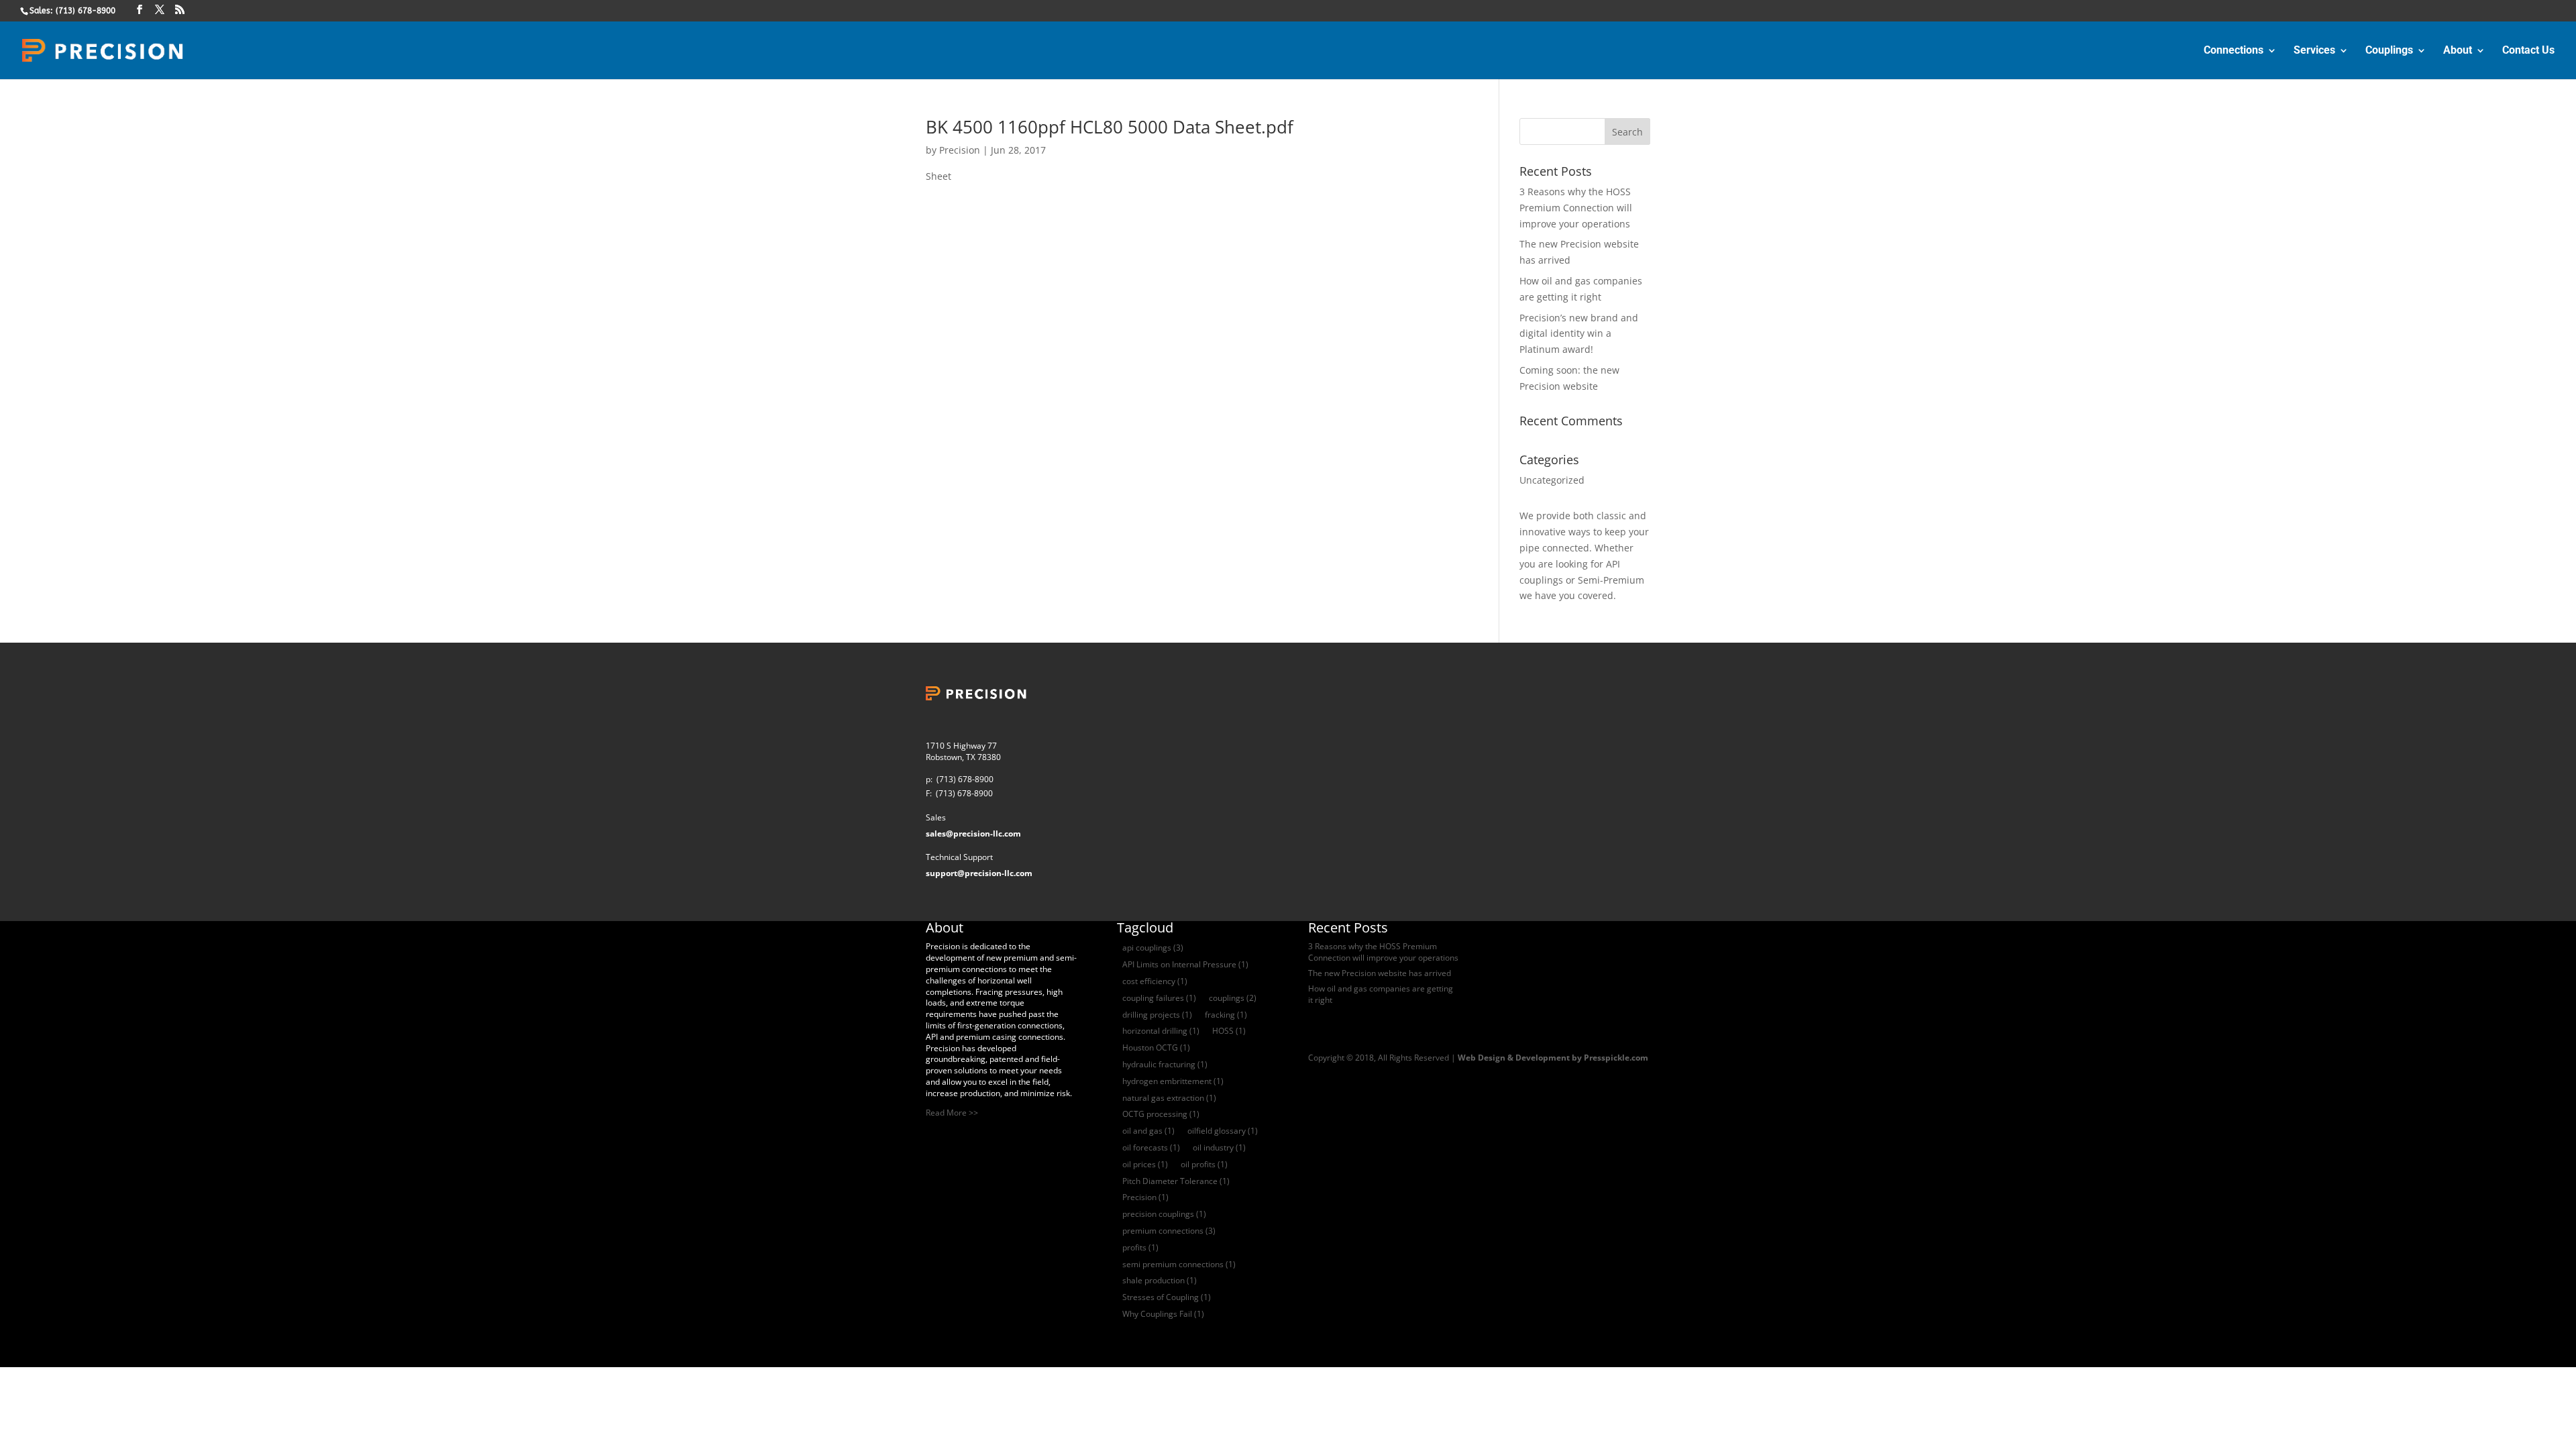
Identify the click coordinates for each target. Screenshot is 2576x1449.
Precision (960, 150)
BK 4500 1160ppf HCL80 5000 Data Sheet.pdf (1110, 127)
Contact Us (2528, 51)
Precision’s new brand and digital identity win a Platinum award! (1579, 334)
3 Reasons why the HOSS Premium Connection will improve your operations (1576, 208)
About (2458, 51)
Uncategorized (1552, 480)
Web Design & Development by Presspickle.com (1553, 1058)
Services (2314, 51)
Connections (2234, 51)
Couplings (2389, 51)
